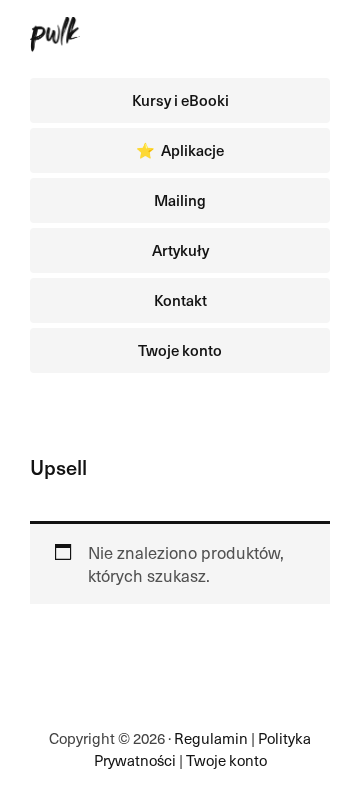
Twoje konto (226, 760)
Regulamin (211, 738)
